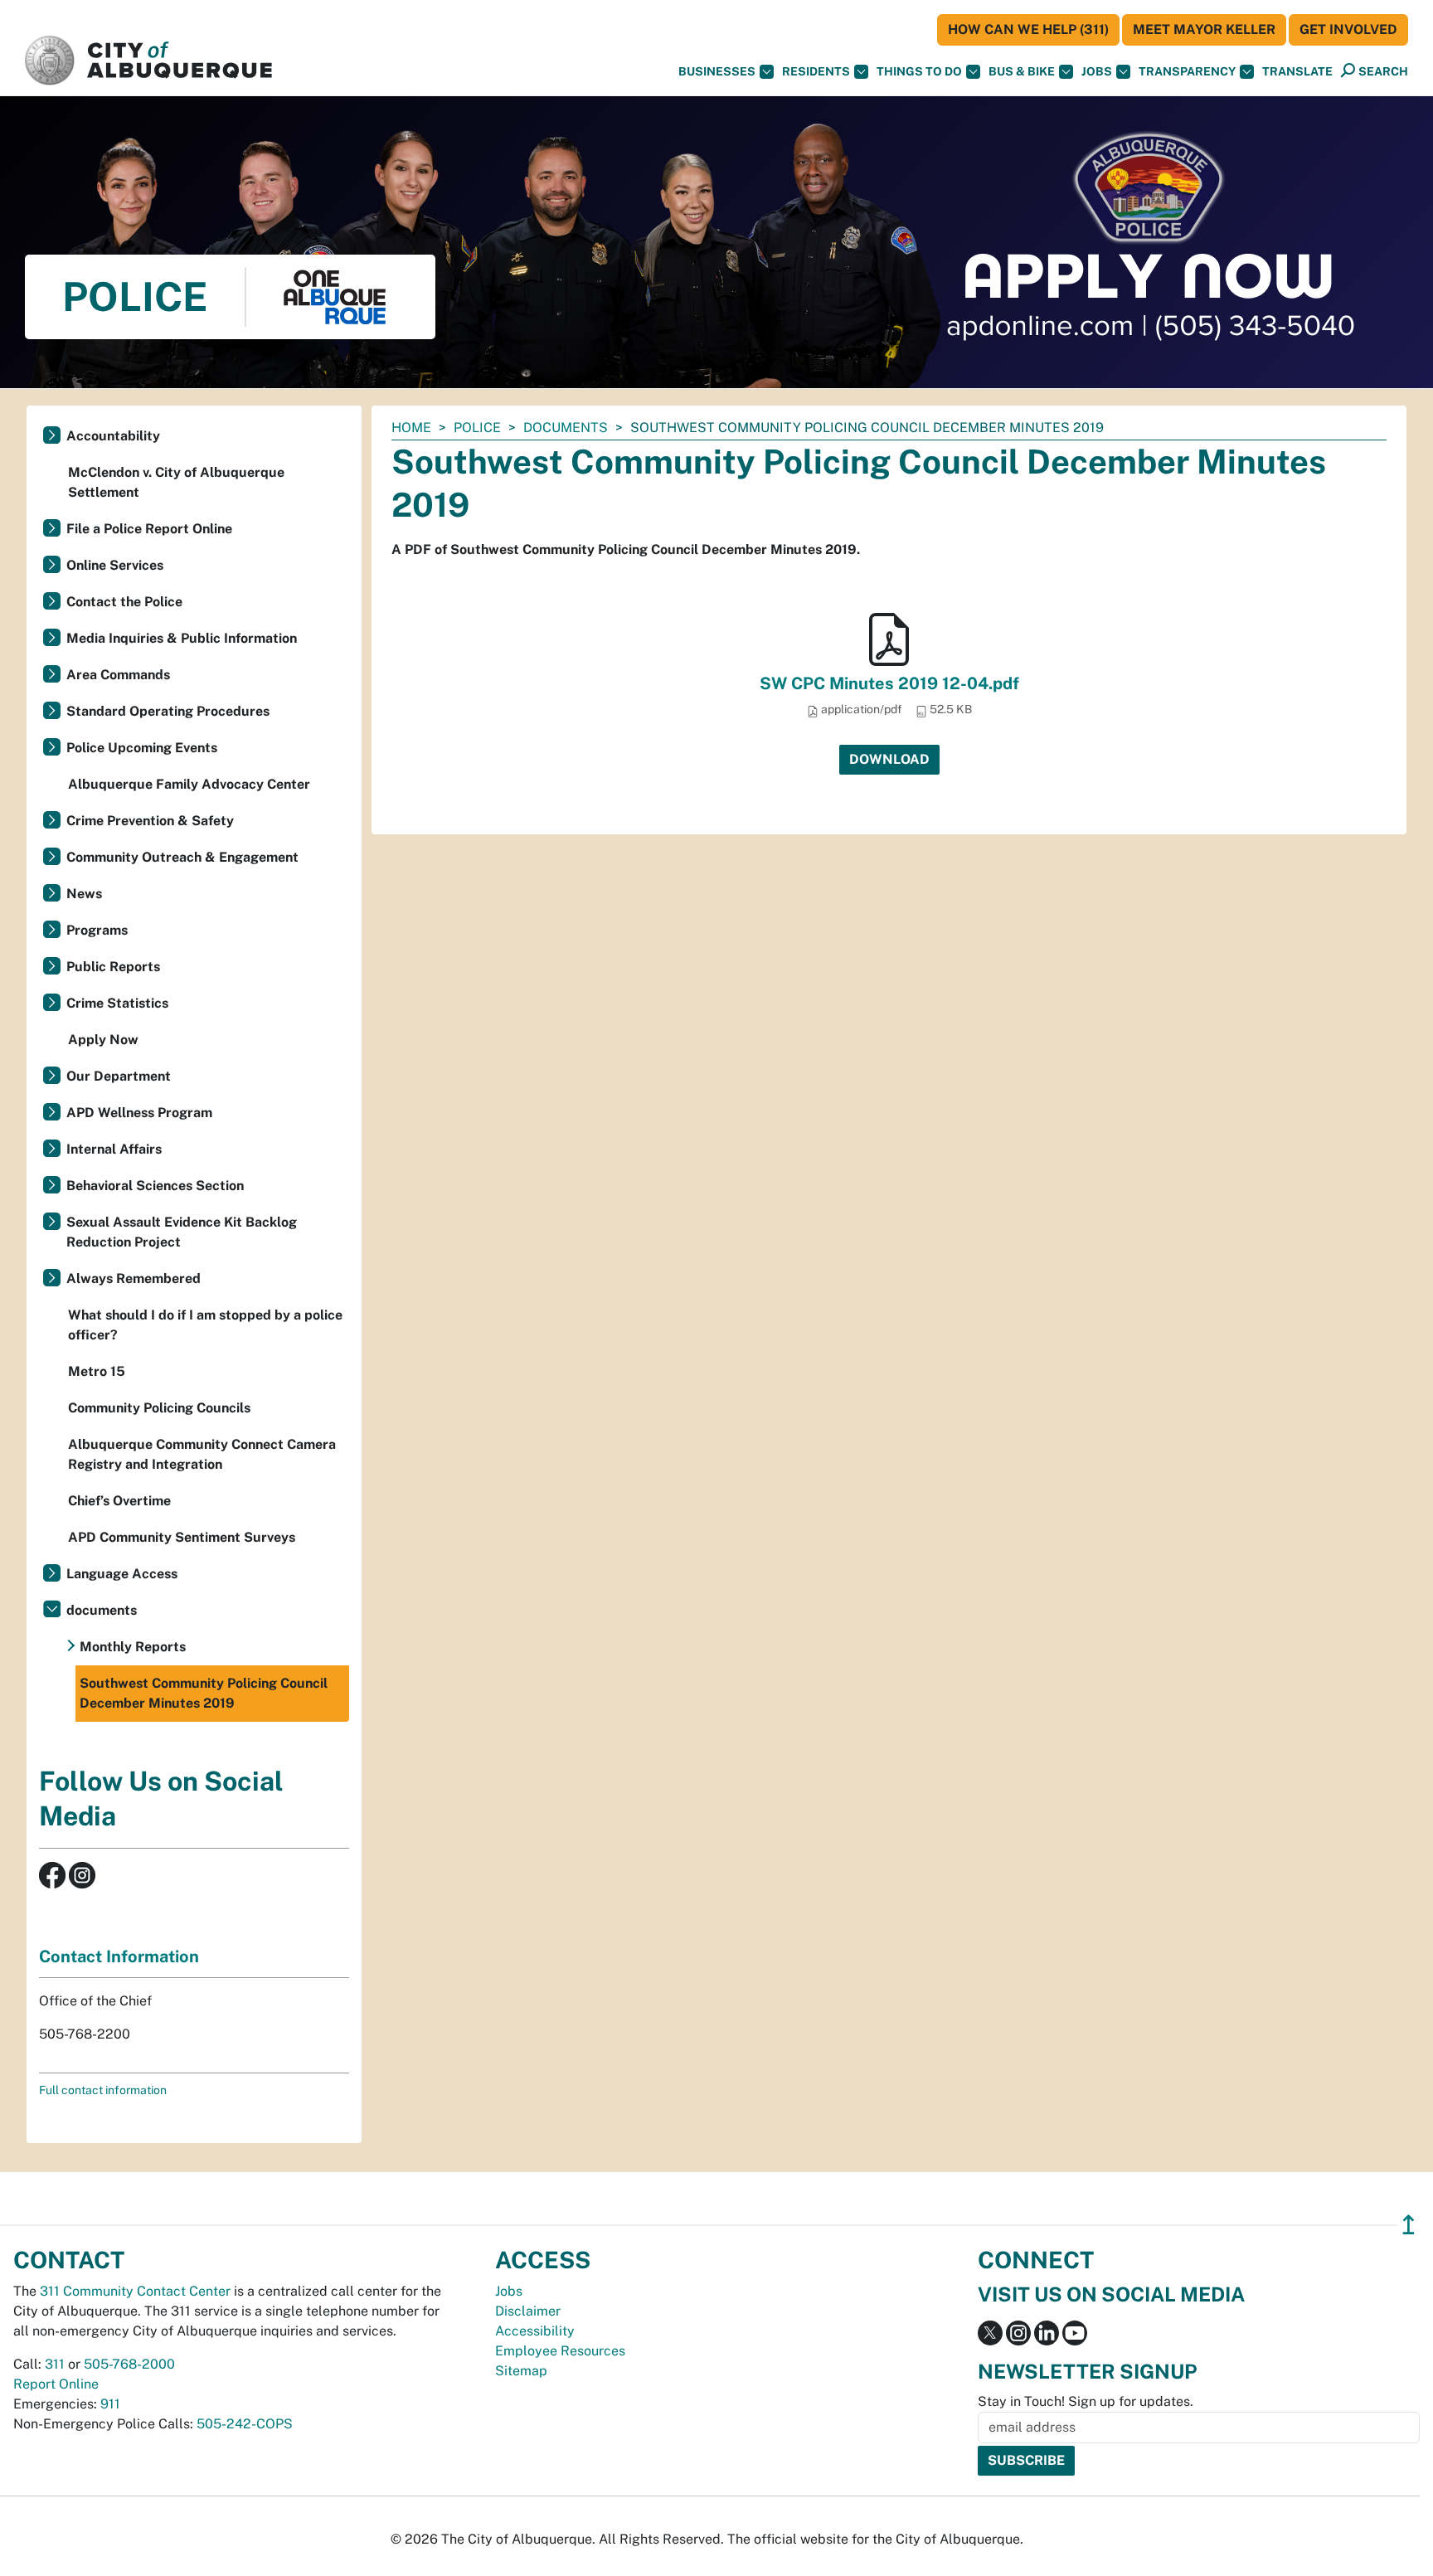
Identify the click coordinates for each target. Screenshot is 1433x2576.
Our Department (119, 1076)
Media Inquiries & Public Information (182, 638)
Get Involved (1348, 29)
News (84, 894)
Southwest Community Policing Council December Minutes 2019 (204, 1693)
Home (411, 428)
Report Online (56, 2384)
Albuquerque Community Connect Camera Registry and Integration (202, 1454)
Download (889, 759)
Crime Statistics (117, 1003)
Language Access (122, 1574)
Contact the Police (124, 602)
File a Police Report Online (149, 529)
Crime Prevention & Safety (150, 821)
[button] (1297, 72)
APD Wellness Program (139, 1113)
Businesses (717, 71)
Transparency (1187, 71)
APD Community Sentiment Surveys (182, 1537)
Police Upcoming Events (142, 748)
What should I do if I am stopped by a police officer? (205, 1325)
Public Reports (113, 967)
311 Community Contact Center (135, 2291)
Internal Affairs (114, 1149)
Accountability (113, 436)
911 (110, 2404)
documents (566, 428)
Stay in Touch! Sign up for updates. (1086, 2401)
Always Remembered (134, 1278)
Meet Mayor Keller (1204, 29)
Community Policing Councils (159, 1408)
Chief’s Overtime (119, 1501)
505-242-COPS (245, 2424)
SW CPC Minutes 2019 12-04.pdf (889, 683)
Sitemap (521, 2371)
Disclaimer (528, 2311)
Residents (816, 71)
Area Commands (118, 675)
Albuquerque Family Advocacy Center (189, 784)
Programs (97, 930)
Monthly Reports (133, 1647)
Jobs (1097, 71)
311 (55, 2364)
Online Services (115, 565)
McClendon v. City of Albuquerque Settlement (176, 482)
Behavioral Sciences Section (155, 1186)
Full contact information (103, 2090)
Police (477, 428)
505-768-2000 (129, 2364)
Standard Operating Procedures (168, 711)
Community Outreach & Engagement (182, 857)
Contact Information (119, 1956)
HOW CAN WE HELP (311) (1028, 29)
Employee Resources (560, 2351)
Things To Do (919, 71)
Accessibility (535, 2331)
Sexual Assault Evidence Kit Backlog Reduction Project (182, 1232)
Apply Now (103, 1040)
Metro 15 (97, 1371)
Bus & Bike (1022, 71)
